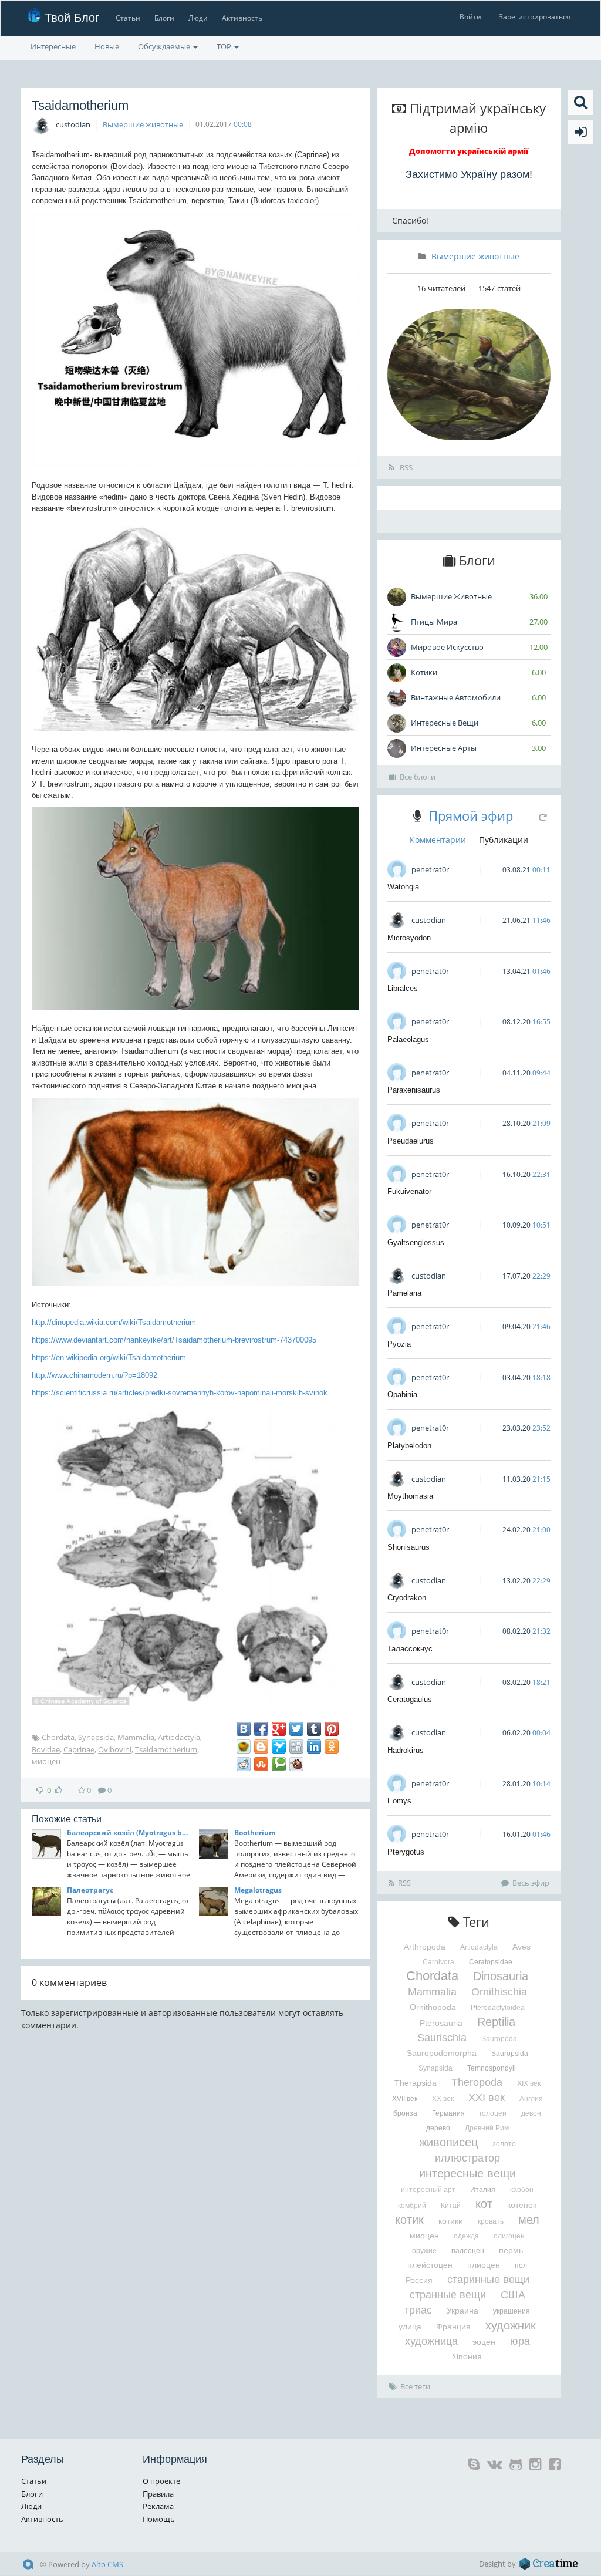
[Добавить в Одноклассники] (332, 1746)
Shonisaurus (408, 1547)
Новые (107, 46)
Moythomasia (410, 1496)
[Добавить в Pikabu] (244, 1746)
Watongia (403, 887)
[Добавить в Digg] (296, 1746)
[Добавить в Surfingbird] (279, 1746)
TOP (225, 46)
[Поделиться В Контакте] (244, 1729)
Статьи (128, 18)
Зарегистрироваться (535, 17)
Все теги (415, 2386)
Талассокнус (410, 1649)
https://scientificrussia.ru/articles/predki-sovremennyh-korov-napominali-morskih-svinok (180, 1393)
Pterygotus (406, 1852)
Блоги (164, 18)
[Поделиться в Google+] (279, 1729)
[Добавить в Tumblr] (314, 1729)
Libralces (403, 988)
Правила (158, 2494)
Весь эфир (531, 1883)
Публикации (504, 840)
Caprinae (79, 1749)
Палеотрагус (90, 1890)
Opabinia (402, 1395)
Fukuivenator (409, 1191)
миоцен (46, 1761)
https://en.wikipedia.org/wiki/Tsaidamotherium (109, 1358)
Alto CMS (107, 2564)
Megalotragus (258, 1890)
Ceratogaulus (410, 1699)
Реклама (158, 2506)
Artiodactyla (179, 1737)
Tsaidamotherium (166, 1749)
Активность (242, 18)
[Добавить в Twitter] (296, 1729)
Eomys (399, 1801)
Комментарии (438, 840)
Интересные (53, 46)
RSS (405, 467)
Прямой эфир (471, 815)
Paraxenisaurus (414, 1090)
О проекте (161, 2481)
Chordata (58, 1737)
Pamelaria (404, 1293)
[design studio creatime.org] (549, 2564)
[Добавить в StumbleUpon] (261, 1764)
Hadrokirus (406, 1750)
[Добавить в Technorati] (279, 1764)
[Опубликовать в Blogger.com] (261, 1746)
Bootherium (255, 1832)
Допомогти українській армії (469, 151)
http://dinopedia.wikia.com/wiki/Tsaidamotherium (114, 1322)
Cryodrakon (407, 1598)
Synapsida (96, 1737)
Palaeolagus (408, 1039)
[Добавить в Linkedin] (314, 1746)
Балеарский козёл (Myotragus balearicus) (129, 1832)
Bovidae (46, 1749)
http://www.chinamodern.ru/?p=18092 (94, 1375)
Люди (198, 18)
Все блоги (418, 777)
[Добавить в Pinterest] (332, 1729)
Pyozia (399, 1344)
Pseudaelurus (411, 1141)
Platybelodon (409, 1446)
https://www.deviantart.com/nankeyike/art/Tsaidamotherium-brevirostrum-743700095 (174, 1340)
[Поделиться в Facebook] (261, 1729)
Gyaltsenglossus (416, 1243)
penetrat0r (430, 869)
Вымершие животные (143, 124)
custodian (73, 124)
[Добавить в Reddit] (244, 1764)
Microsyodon (409, 938)
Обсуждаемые (165, 46)
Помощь (159, 2519)
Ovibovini (115, 1749)
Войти (470, 17)
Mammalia (136, 1737)
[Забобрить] (296, 1764)
